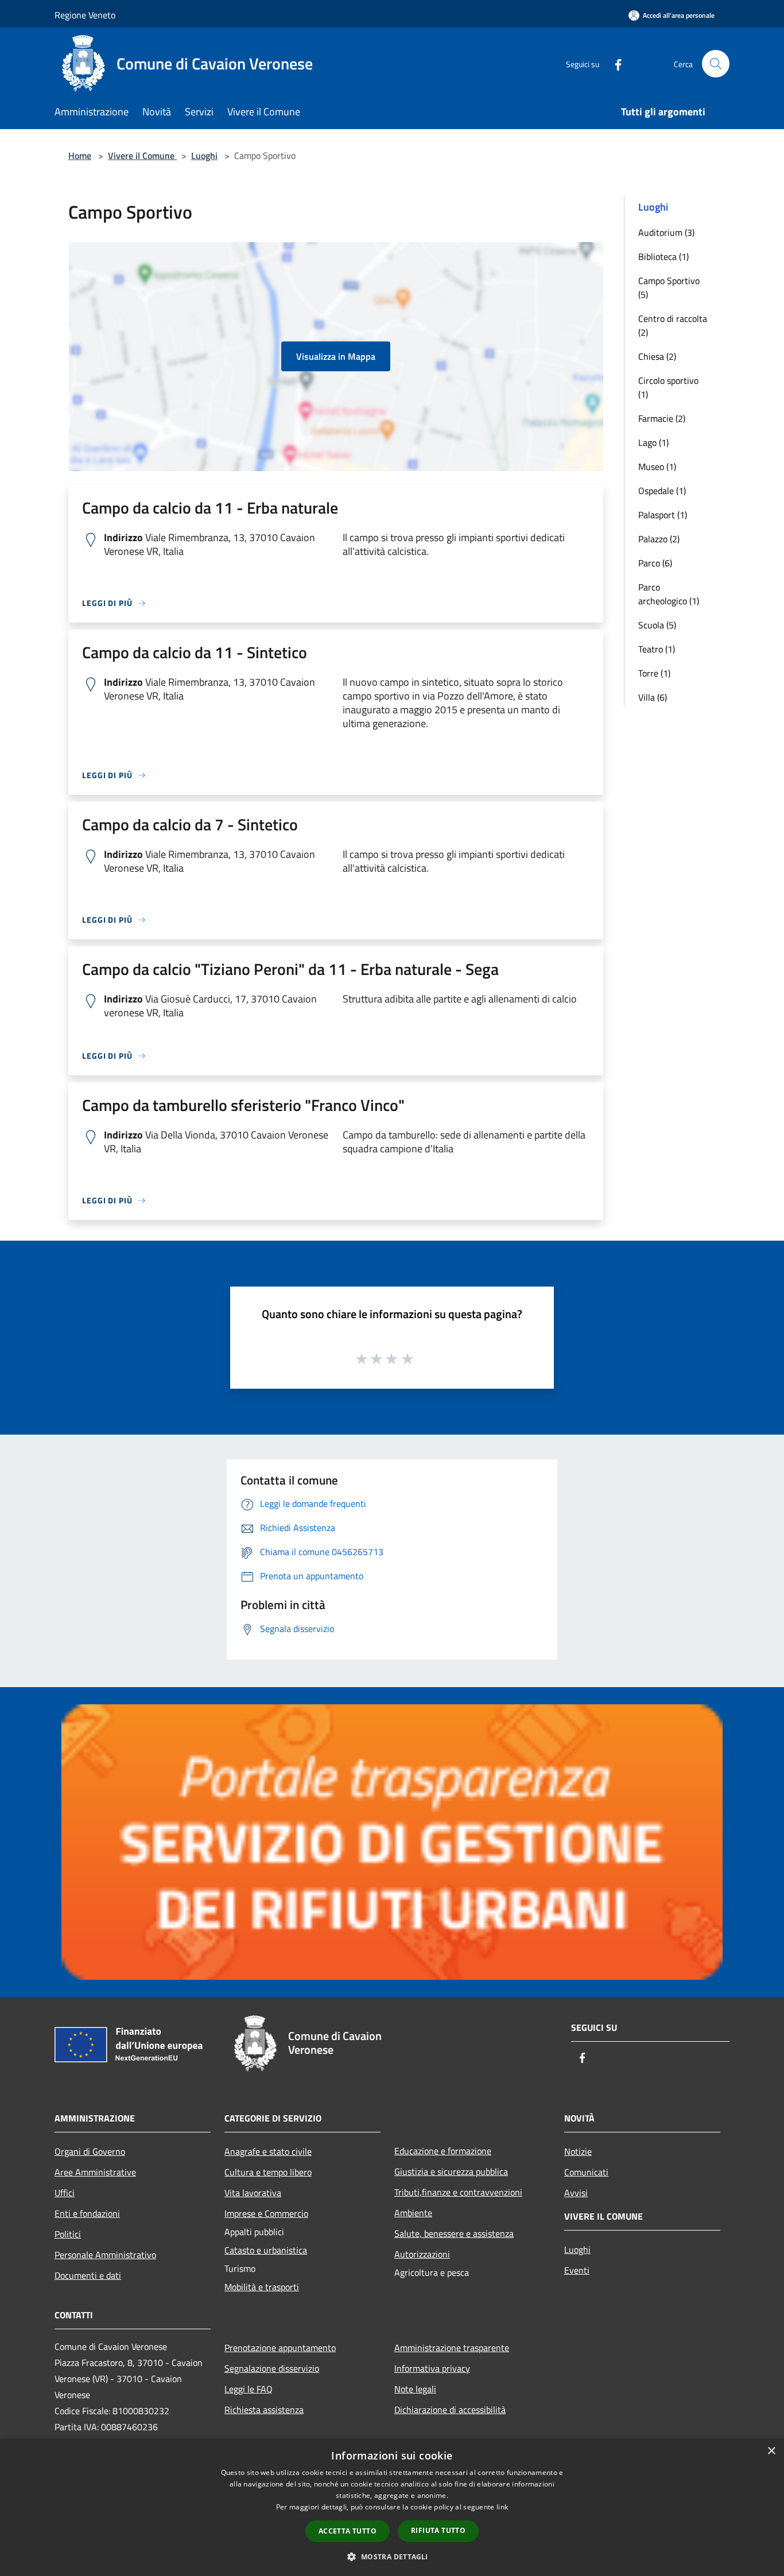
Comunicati (586, 2172)
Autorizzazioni (422, 2254)
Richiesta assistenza (264, 2410)
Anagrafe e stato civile (268, 2151)
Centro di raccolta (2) (673, 325)
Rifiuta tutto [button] (438, 2530)
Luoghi (204, 156)
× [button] (771, 2451)
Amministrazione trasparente (452, 2348)
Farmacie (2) (662, 418)
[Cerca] (716, 64)
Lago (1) (653, 442)
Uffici (65, 2193)
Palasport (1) (663, 515)
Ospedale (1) (662, 491)
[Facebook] (614, 63)
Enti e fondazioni (87, 2213)
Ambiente (413, 2213)
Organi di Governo (90, 2151)
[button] (392, 2556)
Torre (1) (654, 673)
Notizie (578, 2151)
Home (80, 156)
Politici (68, 2234)
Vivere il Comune (142, 156)
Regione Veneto (85, 15)
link (502, 2507)
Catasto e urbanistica (266, 2250)
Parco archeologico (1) (669, 594)
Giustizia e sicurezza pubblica (451, 2171)
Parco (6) (655, 563)
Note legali (415, 2389)
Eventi (577, 2270)
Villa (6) (653, 697)
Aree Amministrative (95, 2172)
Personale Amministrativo (105, 2255)
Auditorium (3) (666, 232)
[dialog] (392, 2507)
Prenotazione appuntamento (280, 2348)
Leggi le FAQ (249, 2389)
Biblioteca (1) (663, 257)
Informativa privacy (432, 2368)
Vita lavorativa (253, 2193)
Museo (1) (657, 467)
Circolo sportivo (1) (668, 387)
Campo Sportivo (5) (669, 287)
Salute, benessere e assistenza (454, 2233)
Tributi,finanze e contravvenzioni (458, 2192)
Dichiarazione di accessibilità (450, 2410)
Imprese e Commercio (266, 2213)
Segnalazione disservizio (272, 2368)
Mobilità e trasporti (262, 2287)
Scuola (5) (657, 625)
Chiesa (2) (657, 356)
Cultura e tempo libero (268, 2172)
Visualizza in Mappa (336, 356)
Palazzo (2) (659, 539)
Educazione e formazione (443, 2151)
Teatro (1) (657, 649)
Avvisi (576, 2193)
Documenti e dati (88, 2275)
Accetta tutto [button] (348, 2531)
